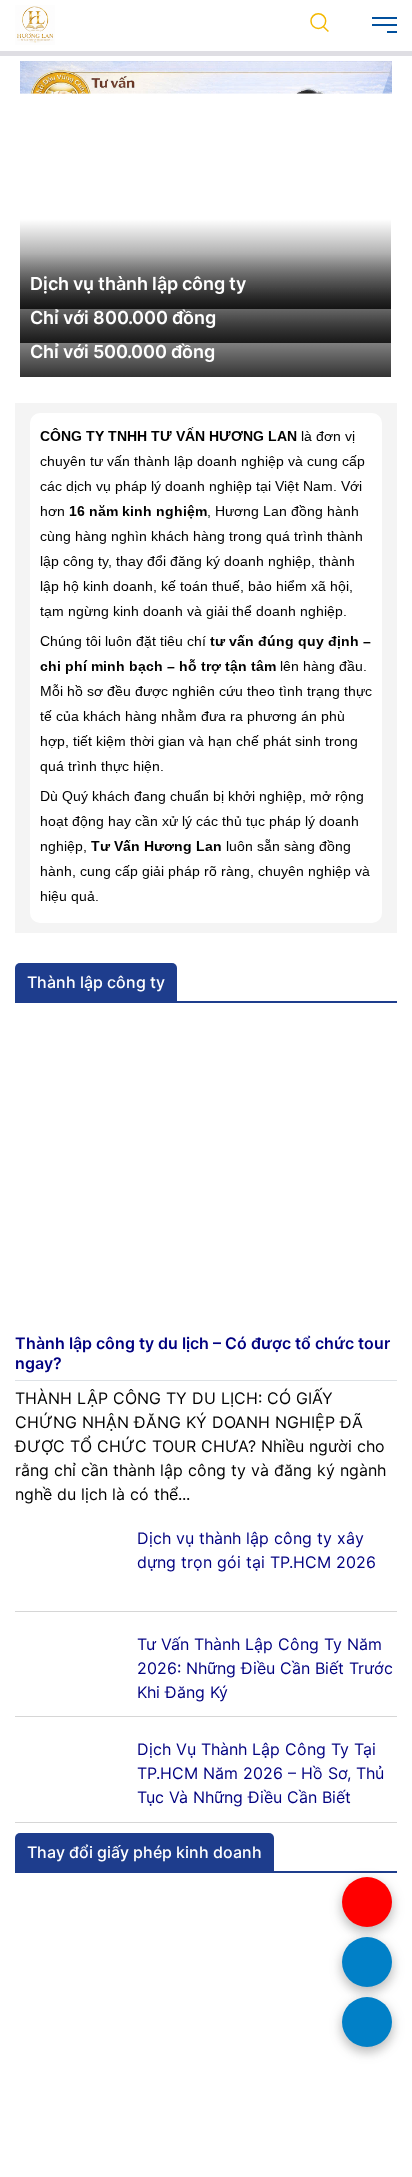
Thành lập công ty (96, 1430)
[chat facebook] (367, 2022)
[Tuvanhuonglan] (35, 23)
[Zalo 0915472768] (367, 1962)
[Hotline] (367, 1902)
